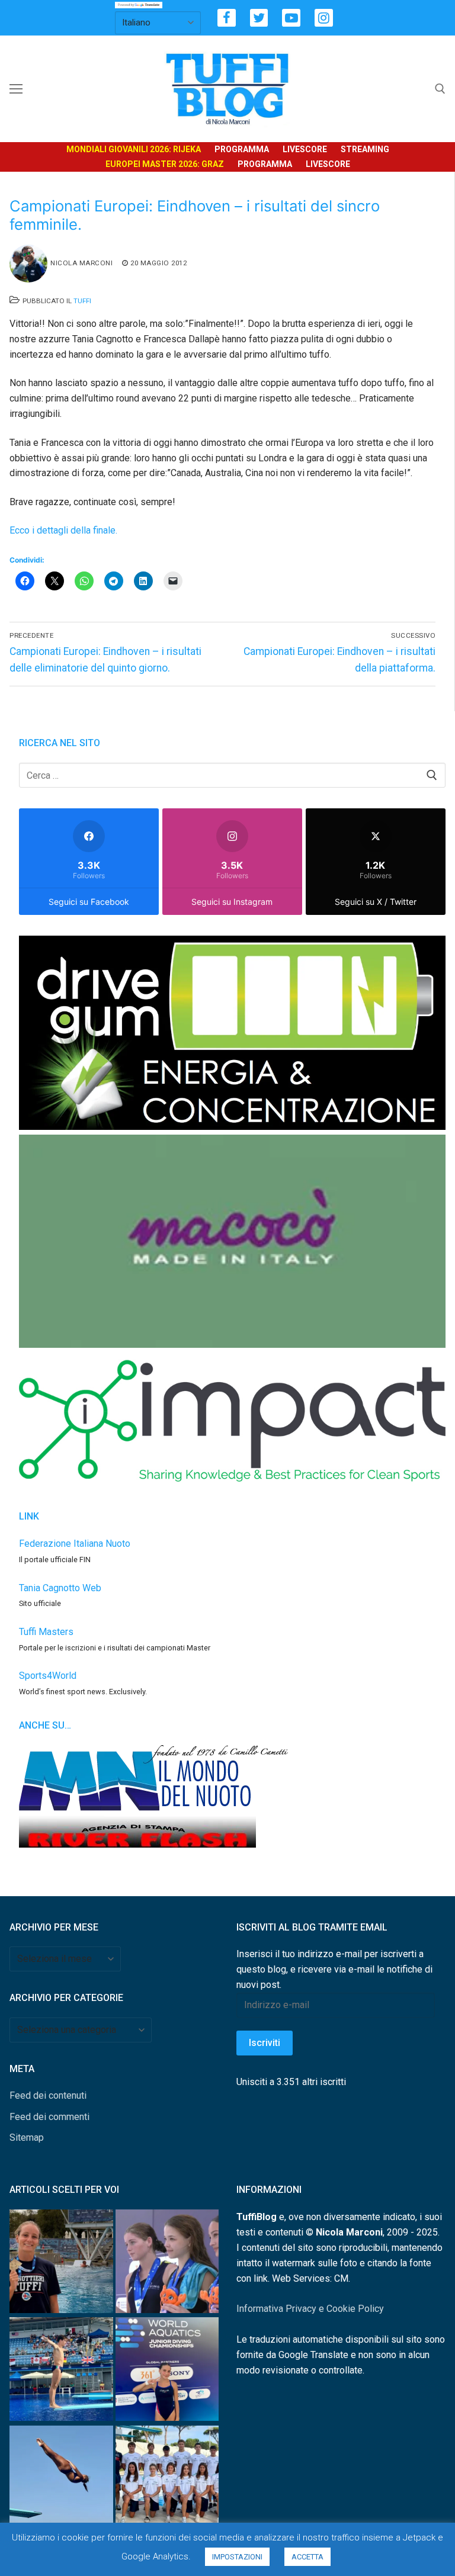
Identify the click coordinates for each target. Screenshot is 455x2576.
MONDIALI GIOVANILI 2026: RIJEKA (134, 149)
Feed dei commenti (49, 2117)
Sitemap (27, 2137)
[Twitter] (259, 18)
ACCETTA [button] (307, 2557)
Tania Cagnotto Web (60, 1588)
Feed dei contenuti (48, 2095)
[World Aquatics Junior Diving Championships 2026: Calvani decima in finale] (167, 2371)
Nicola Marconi (81, 263)
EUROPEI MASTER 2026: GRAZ (165, 164)
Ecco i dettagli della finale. (63, 530)
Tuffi (82, 301)
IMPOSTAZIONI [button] (237, 2557)
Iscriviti (265, 2043)
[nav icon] (16, 89)
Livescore (305, 149)
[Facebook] (227, 18)
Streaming (365, 149)
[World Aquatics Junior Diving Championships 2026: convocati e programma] (167, 2479)
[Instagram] (324, 18)
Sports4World (48, 1676)
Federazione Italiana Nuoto (75, 1544)
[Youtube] (291, 18)
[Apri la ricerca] (440, 89)
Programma (242, 149)
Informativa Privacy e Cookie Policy (310, 2309)
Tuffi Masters (46, 1632)
